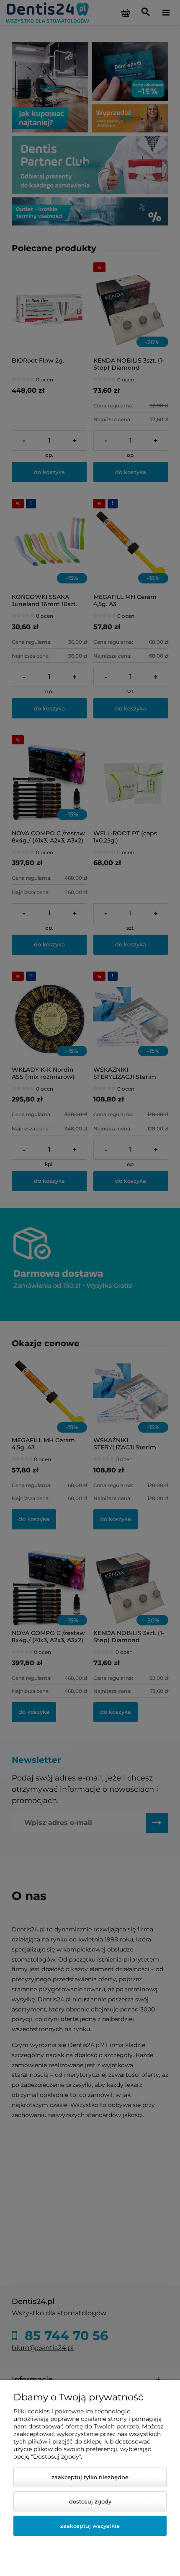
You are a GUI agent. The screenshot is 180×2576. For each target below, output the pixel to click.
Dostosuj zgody (90, 2501)
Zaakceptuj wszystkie (90, 2526)
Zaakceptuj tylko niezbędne (90, 2477)
